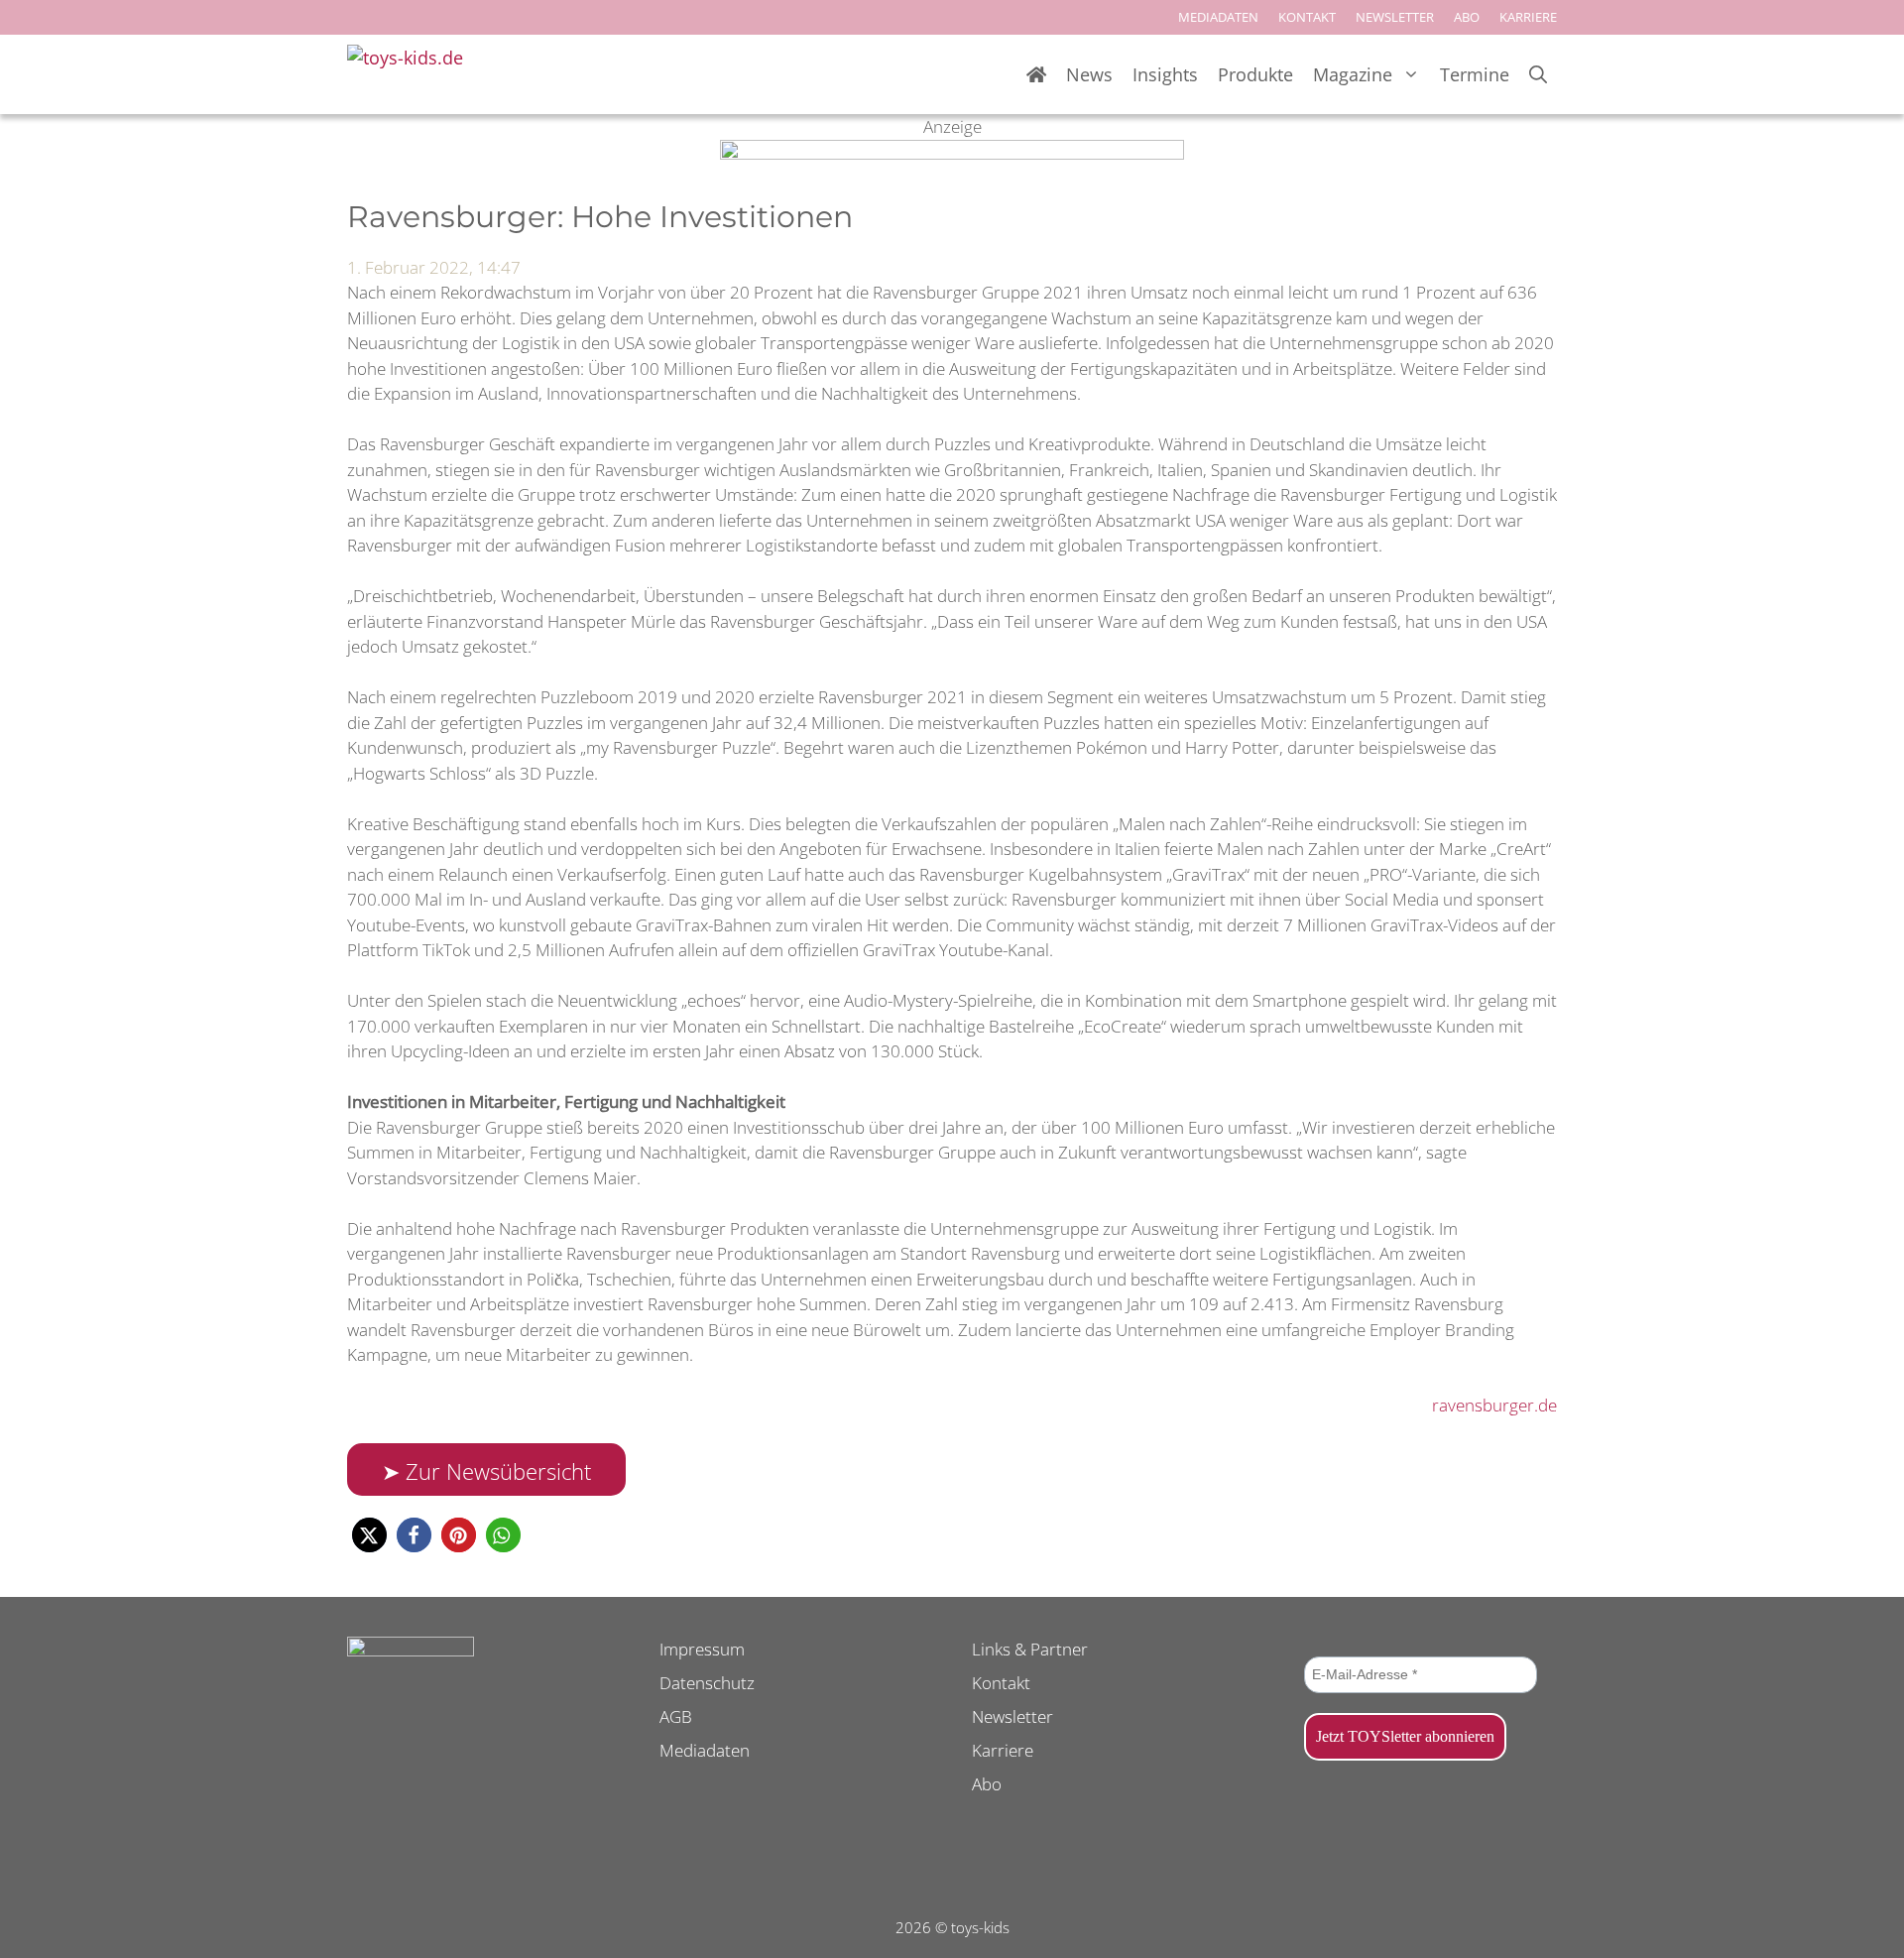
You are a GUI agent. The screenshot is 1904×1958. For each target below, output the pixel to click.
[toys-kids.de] (412, 74)
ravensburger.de (1494, 1405)
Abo (987, 1784)
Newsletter (1012, 1716)
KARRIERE (1528, 17)
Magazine (1353, 74)
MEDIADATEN (1218, 17)
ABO (1467, 17)
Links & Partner (1030, 1649)
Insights (1165, 74)
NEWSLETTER (1395, 17)
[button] (369, 1535)
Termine (1475, 74)
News (1089, 74)
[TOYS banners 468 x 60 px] (952, 153)
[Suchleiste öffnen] (1538, 75)
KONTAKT (1307, 17)
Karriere (1003, 1750)
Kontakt (1001, 1683)
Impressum (702, 1649)
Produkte (1255, 74)
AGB (676, 1716)
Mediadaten (705, 1750)
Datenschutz (707, 1683)
